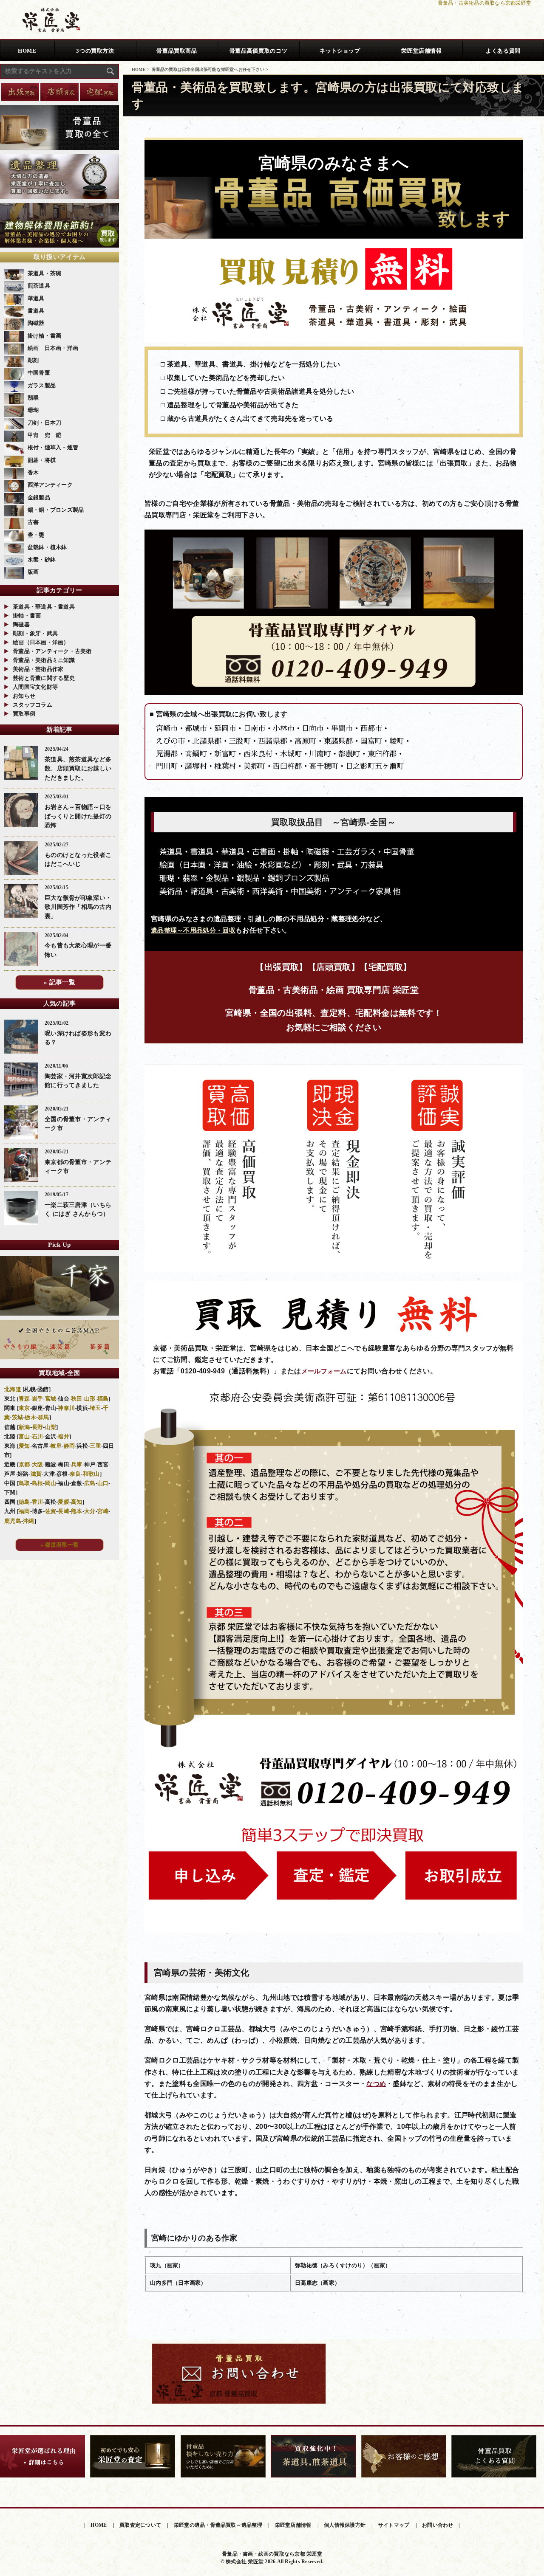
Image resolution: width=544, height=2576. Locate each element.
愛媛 (64, 1502)
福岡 (24, 1511)
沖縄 (29, 1521)
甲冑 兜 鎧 (45, 435)
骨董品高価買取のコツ (259, 51)
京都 (24, 1464)
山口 (103, 1483)
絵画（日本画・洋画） (41, 642)
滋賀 (36, 1474)
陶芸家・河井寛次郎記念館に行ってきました (78, 1081)
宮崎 (103, 1511)
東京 (24, 1408)
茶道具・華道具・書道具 (44, 607)
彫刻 (33, 360)
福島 (103, 1399)
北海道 (13, 1389)
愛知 (24, 1446)
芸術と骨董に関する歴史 (44, 678)
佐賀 (51, 1511)
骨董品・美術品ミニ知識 (44, 660)
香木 (33, 472)
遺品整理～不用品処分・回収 (193, 930)
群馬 (44, 1417)
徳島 (24, 1502)
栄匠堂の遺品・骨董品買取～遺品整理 (218, 2525)
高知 (77, 1502)
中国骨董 (39, 373)
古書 (33, 522)
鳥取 (24, 1483)
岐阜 (56, 1446)
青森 (24, 1399)
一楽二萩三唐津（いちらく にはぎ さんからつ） (78, 1209)
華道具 (36, 298)
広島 (90, 1483)
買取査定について (140, 2525)
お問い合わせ (438, 2525)
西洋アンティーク (50, 485)
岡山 (51, 1483)
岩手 (38, 1399)
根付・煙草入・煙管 (53, 447)
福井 (64, 1436)
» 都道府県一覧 (59, 1545)
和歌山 (91, 1474)
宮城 (51, 1399)
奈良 (75, 1474)
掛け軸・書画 (45, 336)
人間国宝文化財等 (35, 687)
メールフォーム (324, 1371)
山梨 (51, 1427)
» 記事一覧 (59, 982)
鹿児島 (13, 1521)
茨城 (18, 1417)
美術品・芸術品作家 (38, 669)
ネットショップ (340, 51)
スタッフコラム (33, 705)
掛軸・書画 (27, 616)
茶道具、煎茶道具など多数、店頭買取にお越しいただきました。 (78, 768)
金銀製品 (39, 497)
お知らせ (24, 696)
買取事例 (24, 714)
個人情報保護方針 (345, 2525)
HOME (27, 51)
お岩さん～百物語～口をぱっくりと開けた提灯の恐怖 (78, 816)
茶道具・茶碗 (45, 273)
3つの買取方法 (95, 51)
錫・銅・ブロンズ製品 (56, 510)
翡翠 (33, 398)
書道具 (36, 311)
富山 (24, 1436)
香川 (38, 1502)
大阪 (38, 1464)
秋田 (77, 1399)
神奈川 (66, 1408)
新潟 (24, 1427)
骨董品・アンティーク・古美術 (52, 651)
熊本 (77, 1511)
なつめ (376, 2084)
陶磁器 (36, 323)
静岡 (69, 1446)
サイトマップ (394, 2525)
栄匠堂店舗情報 (422, 51)
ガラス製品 (42, 385)
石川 (38, 1436)
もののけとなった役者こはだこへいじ (78, 860)
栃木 (30, 1417)
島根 (38, 1483)
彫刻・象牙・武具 (35, 633)
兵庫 (77, 1464)
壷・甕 (36, 535)
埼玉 (95, 1408)
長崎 (64, 1511)
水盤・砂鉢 (42, 559)
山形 (90, 1399)
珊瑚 (33, 410)
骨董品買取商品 (177, 51)
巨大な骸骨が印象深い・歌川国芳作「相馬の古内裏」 (78, 907)
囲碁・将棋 (42, 460)
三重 (95, 1446)
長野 (38, 1427)
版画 (33, 572)
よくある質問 (503, 51)
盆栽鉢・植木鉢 (47, 547)
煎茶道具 (39, 286)
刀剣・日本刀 (45, 423)
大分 (90, 1511)
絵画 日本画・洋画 (53, 348)
